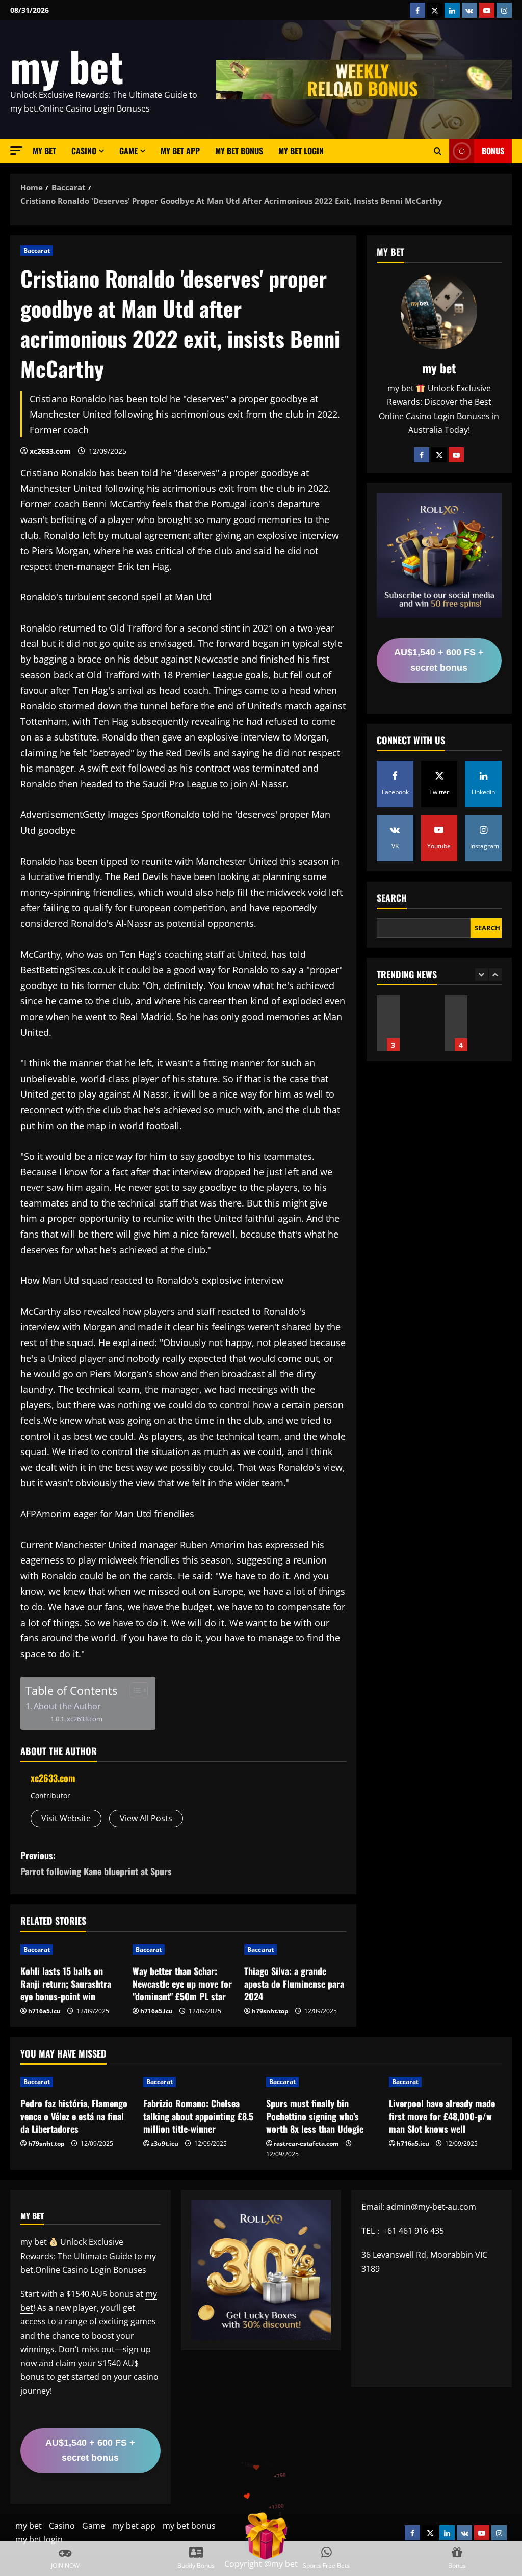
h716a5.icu (44, 2011)
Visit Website (66, 1818)
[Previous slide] (481, 975)
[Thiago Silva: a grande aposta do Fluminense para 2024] (295, 1950)
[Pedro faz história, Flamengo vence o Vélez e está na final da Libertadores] (77, 2082)
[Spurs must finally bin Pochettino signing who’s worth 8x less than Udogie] (322, 2082)
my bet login (301, 151)
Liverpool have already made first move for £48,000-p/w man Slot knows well (388, 1023)
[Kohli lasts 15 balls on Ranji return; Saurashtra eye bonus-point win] (71, 1950)
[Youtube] (456, 455)
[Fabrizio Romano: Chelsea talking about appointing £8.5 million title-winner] (200, 2082)
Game (128, 151)
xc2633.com (50, 451)
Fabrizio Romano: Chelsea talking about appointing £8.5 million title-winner (198, 2116)
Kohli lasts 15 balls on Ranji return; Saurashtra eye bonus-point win (66, 1984)
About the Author (67, 1706)
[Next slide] (495, 975)
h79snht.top (270, 2011)
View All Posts (146, 1818)
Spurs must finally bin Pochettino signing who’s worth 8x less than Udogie (315, 2116)
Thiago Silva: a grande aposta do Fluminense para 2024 (294, 1984)
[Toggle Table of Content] (134, 1690)
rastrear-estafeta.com (306, 2143)
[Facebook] (422, 455)
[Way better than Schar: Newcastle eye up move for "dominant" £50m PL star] (184, 1950)
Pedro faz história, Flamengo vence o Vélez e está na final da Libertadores (74, 2116)
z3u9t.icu (165, 2143)
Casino (84, 151)
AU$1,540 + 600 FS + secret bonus (439, 660)
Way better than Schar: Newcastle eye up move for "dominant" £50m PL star (182, 1984)
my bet (67, 66)
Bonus (493, 151)
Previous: (96, 1863)
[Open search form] (438, 151)
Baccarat (37, 250)
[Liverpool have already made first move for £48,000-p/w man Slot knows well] (445, 2082)
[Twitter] (439, 455)
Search (392, 898)
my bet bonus (239, 151)
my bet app (180, 151)
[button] (16, 150)
